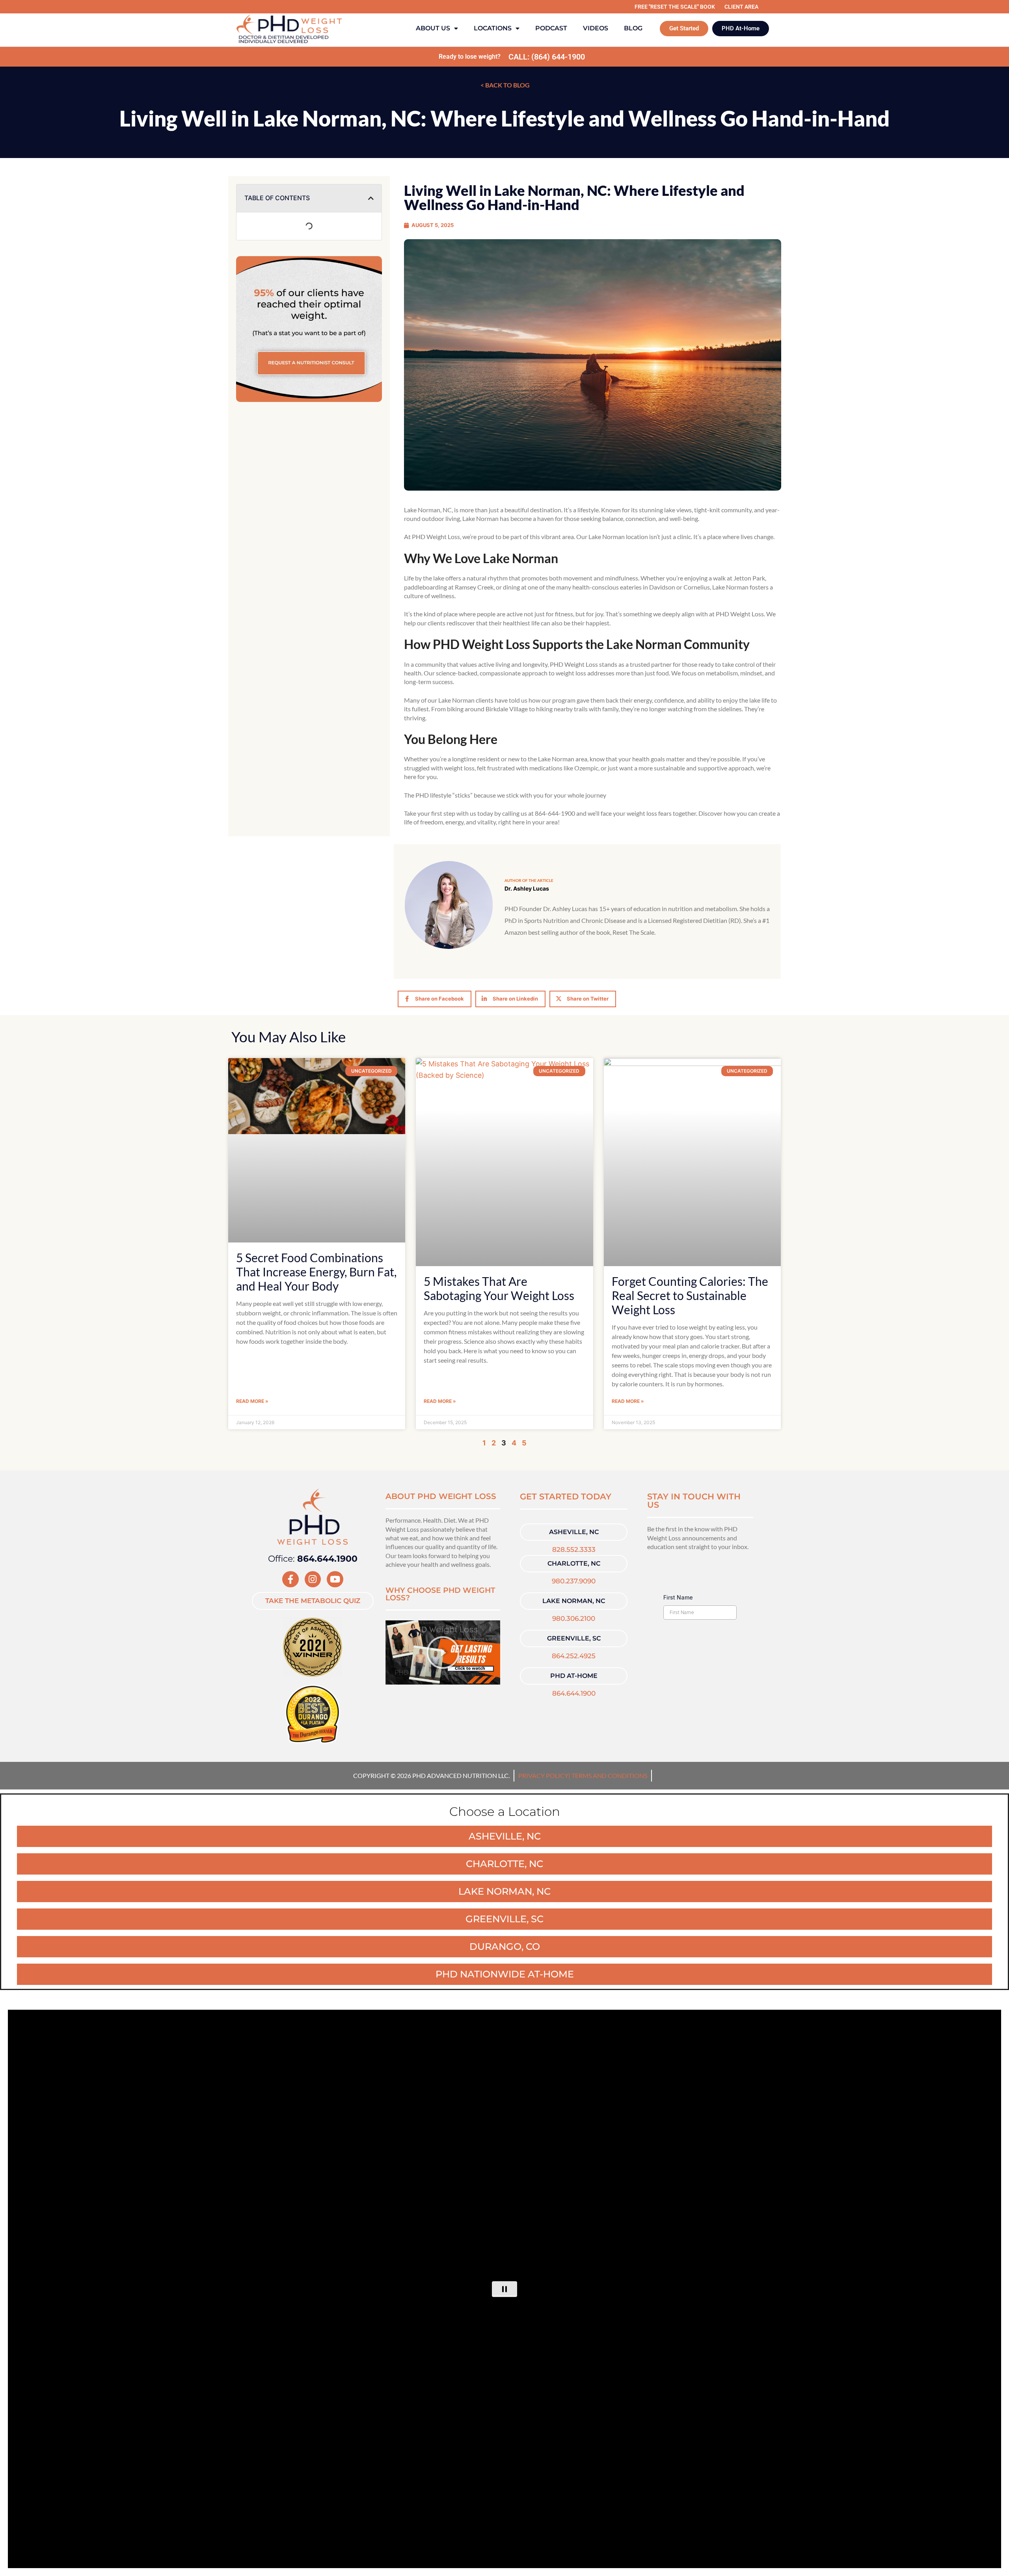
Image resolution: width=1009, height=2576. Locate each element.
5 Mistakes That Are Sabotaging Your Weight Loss (499, 1288)
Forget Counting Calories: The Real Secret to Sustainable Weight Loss (690, 1295)
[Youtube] (335, 1579)
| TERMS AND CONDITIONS (608, 1775)
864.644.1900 (574, 1693)
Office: (313, 1559)
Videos (596, 28)
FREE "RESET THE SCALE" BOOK (675, 7)
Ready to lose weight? (470, 57)
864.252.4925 (574, 1656)
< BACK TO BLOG (504, 85)
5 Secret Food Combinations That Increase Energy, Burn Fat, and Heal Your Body (316, 1272)
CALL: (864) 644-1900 (547, 57)
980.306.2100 (574, 1618)
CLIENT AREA (741, 7)
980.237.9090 (574, 1581)
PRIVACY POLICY (543, 1775)
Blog (633, 28)
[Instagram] (313, 1579)
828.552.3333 (574, 1549)
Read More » (252, 1401)
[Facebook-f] (290, 1579)
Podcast (551, 28)
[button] (371, 198)
